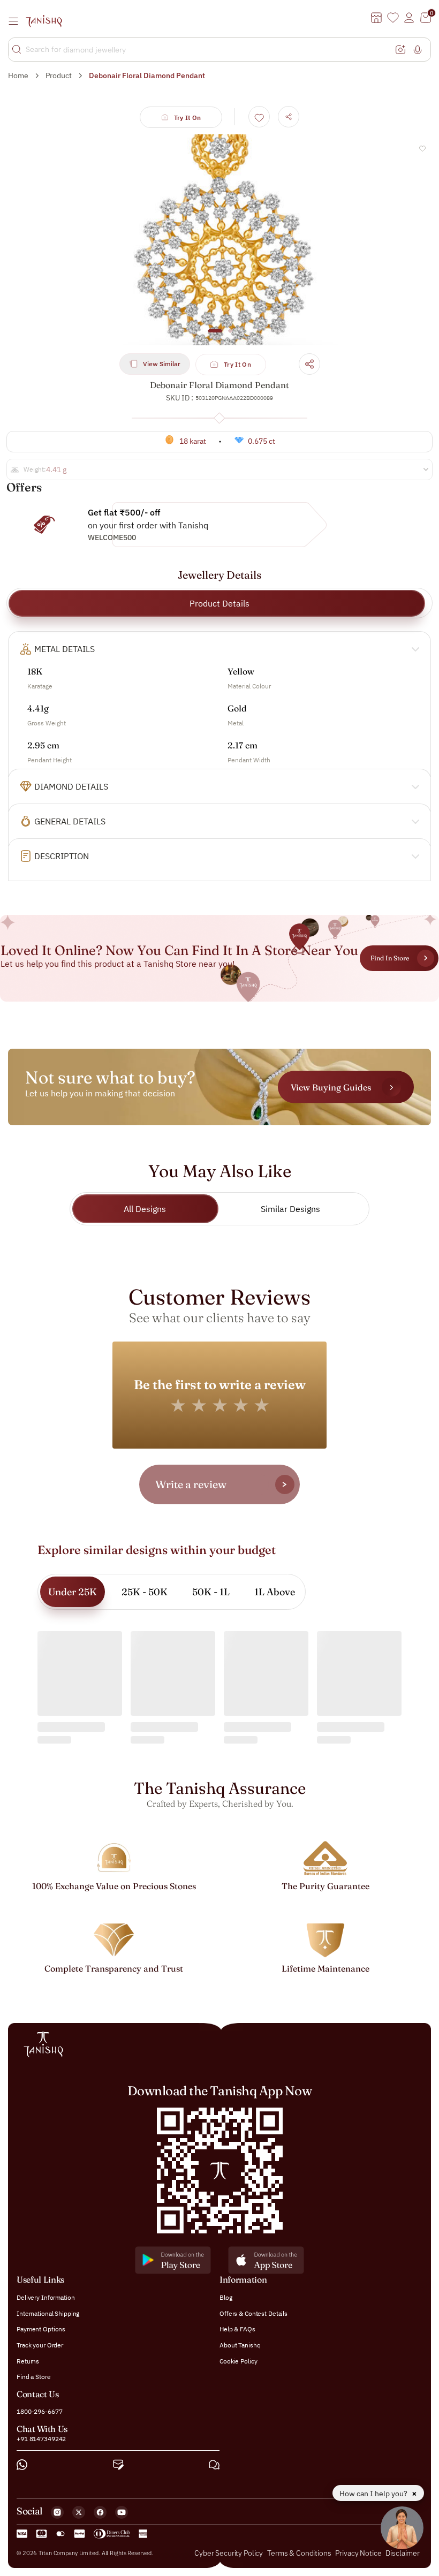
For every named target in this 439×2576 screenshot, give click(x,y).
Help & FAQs (237, 2329)
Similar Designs (290, 1209)
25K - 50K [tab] (145, 1592)
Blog (226, 2297)
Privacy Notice (358, 2553)
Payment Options (41, 2329)
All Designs (145, 1209)
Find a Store (34, 2377)
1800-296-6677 (39, 2411)
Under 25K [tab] (73, 1592)
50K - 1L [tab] (211, 1592)
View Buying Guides (331, 1087)
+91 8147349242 (41, 2439)
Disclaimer (403, 2553)
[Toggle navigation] (17, 21)
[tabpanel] (219, 240)
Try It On (188, 118)
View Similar (162, 364)
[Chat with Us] (214, 2465)
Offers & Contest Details (253, 2313)
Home (18, 75)
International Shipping (48, 2313)
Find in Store (390, 958)
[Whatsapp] (22, 2465)
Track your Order (40, 2345)
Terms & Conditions (300, 2553)
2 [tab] (230, 336)
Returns (28, 2361)
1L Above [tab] (275, 1592)
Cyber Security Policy (229, 2553)
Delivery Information (46, 2297)
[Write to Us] (118, 2465)
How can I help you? (374, 2494)
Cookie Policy (238, 2361)
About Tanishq (240, 2345)
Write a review (191, 1484)
